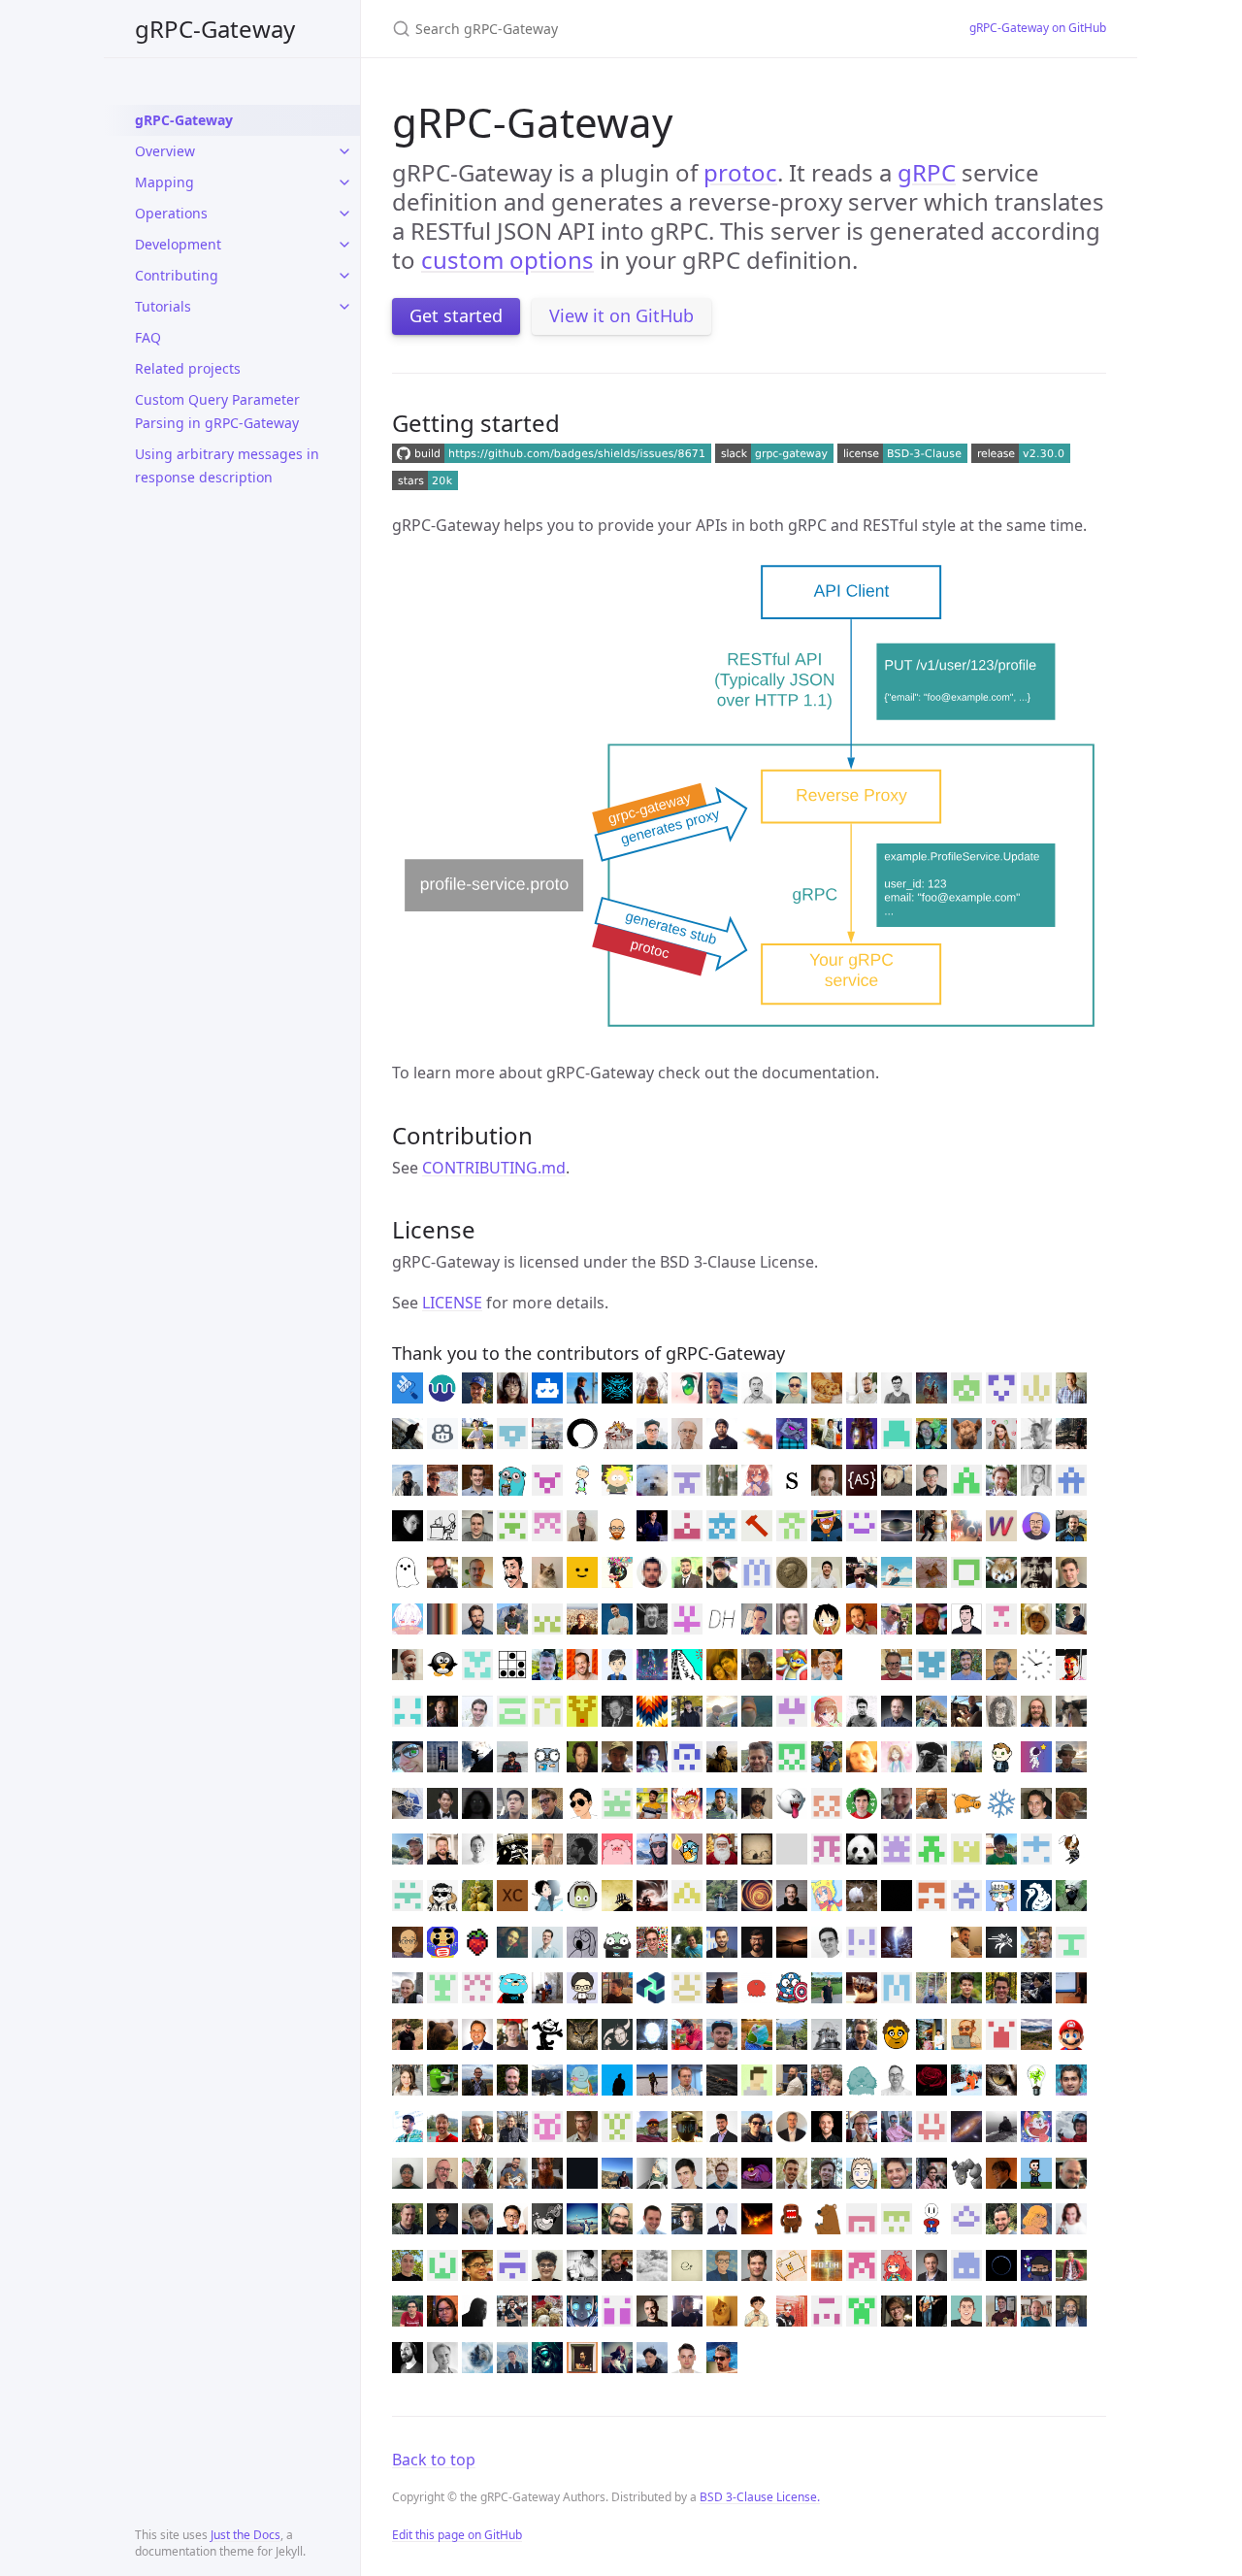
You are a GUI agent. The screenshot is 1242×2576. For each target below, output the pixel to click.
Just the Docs (245, 2535)
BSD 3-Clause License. (760, 2497)
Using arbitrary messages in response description (227, 465)
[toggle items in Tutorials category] (344, 307)
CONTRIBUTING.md (494, 1168)
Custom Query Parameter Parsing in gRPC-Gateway (217, 411)
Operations (171, 213)
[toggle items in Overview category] (344, 151)
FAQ (148, 337)
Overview (165, 151)
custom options (507, 260)
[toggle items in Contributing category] (344, 276)
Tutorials (163, 306)
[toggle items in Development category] (344, 245)
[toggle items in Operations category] (344, 214)
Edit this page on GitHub (457, 2535)
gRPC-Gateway (215, 29)
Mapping (164, 182)
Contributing (177, 275)
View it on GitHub (621, 315)
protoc (740, 172)
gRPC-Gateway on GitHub (1038, 28)
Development (178, 244)
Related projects (188, 368)
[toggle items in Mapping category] (344, 182)
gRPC (927, 172)
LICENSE (452, 1303)
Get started (456, 315)
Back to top (434, 2460)
